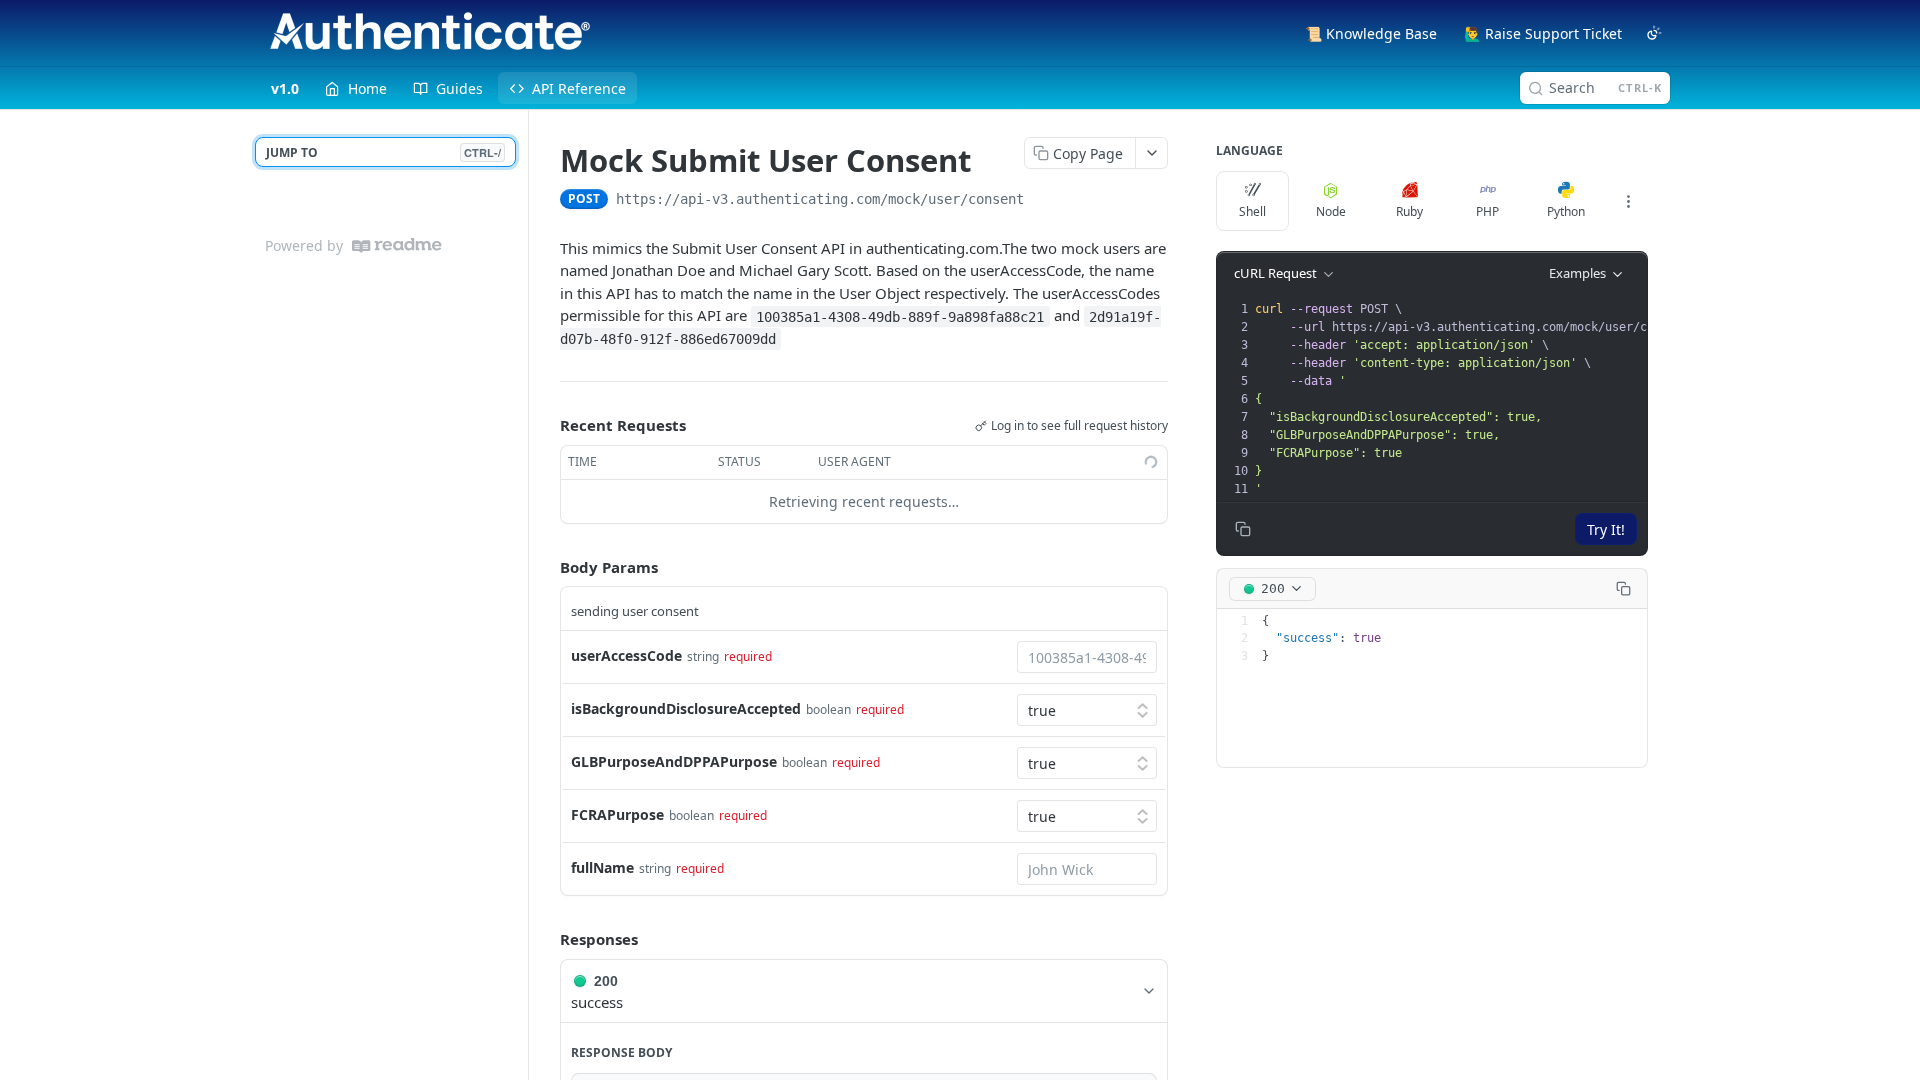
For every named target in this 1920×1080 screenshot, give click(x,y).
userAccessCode (626, 655)
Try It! (1606, 529)
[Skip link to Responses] (546, 940)
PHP (1487, 211)
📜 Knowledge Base (1371, 33)
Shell (1252, 211)
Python (1566, 211)
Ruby (1409, 211)
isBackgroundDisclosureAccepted (686, 708)
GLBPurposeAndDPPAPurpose (674, 761)
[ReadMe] (397, 245)
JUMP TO (383, 152)
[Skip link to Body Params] (546, 567)
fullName (602, 867)
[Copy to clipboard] (1044, 201)
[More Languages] (1628, 201)
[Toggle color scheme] (1654, 33)
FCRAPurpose (617, 814)
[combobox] (1087, 657)
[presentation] (1478, 399)
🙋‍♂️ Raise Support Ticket (1543, 33)
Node (1331, 211)
